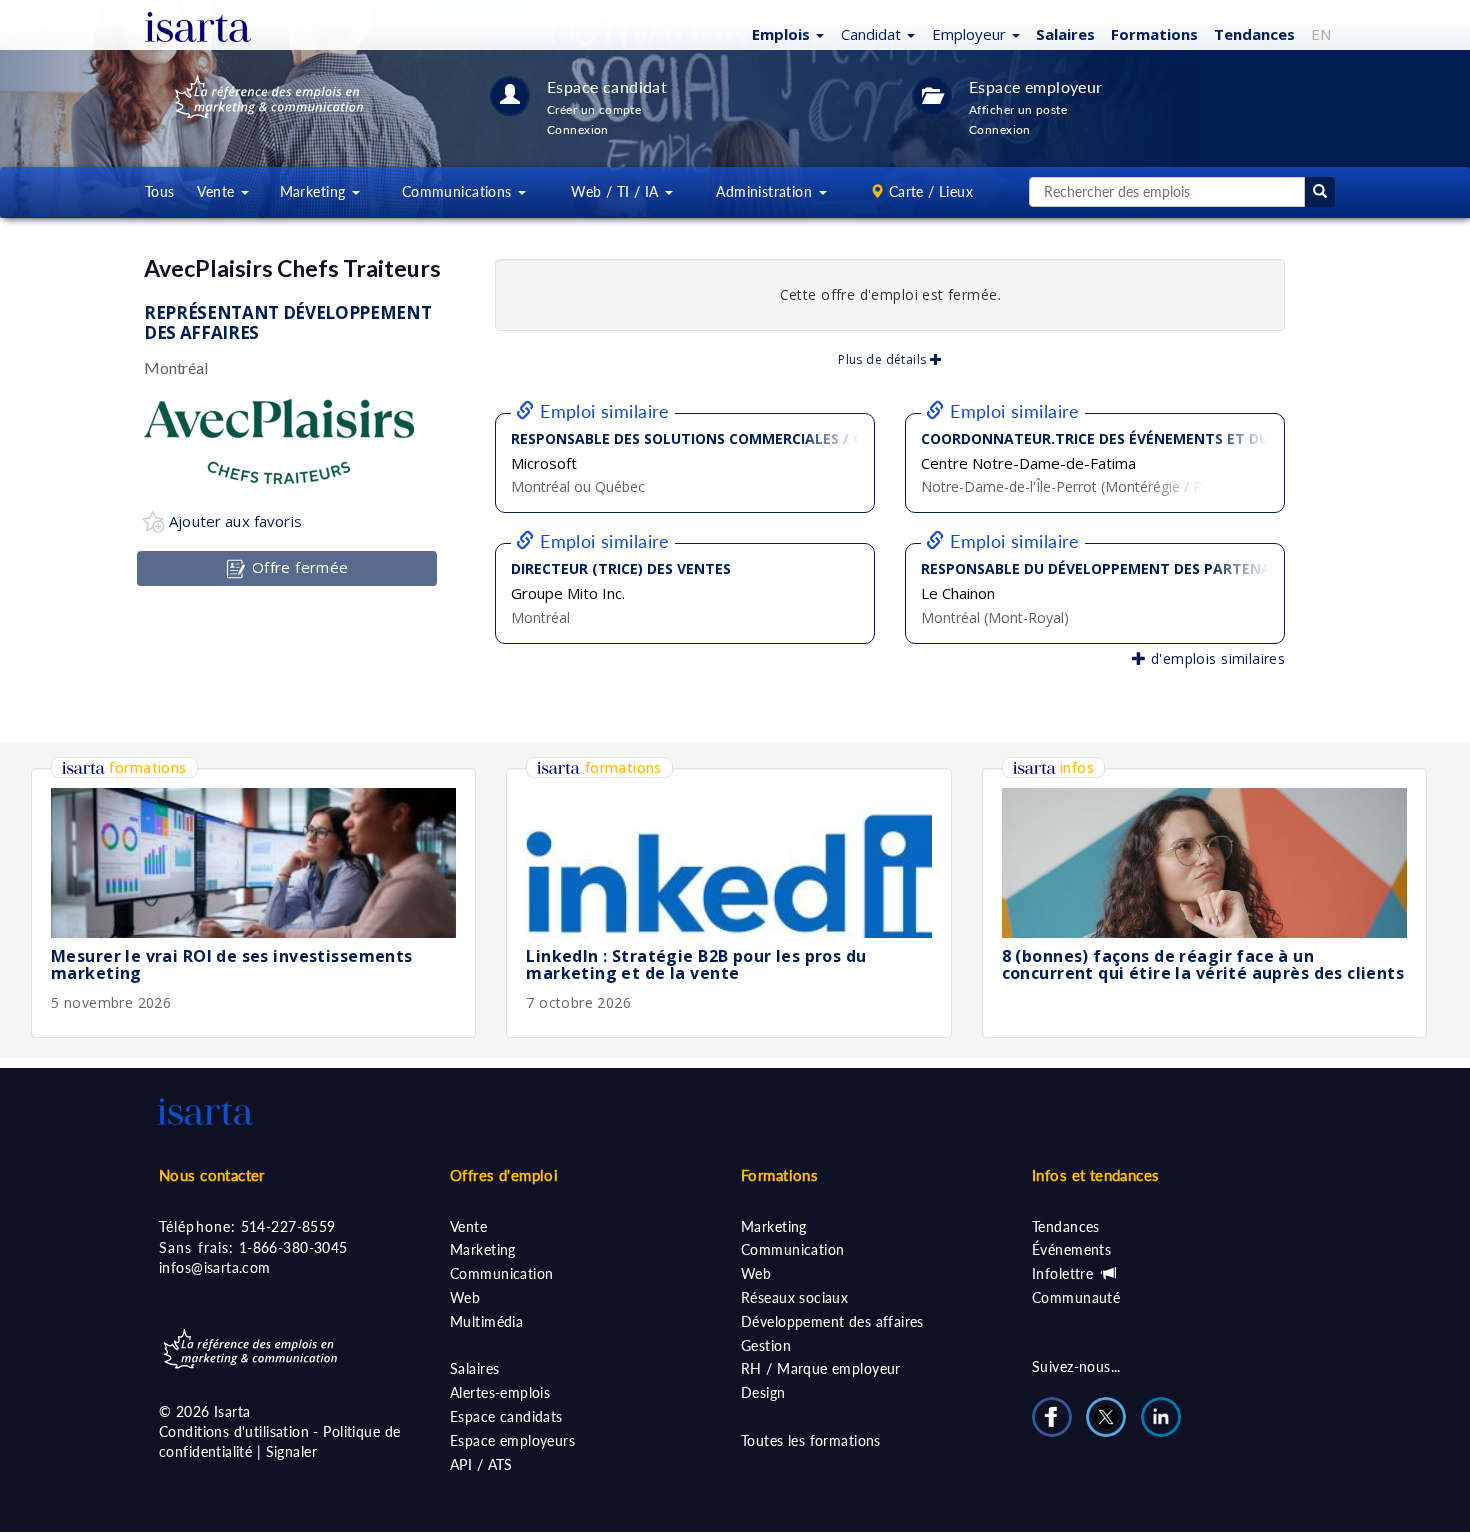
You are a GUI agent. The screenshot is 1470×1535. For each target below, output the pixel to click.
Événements (1071, 1249)
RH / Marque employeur (821, 1368)
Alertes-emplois (500, 1392)
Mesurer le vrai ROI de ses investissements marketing (232, 965)
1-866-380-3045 (293, 1247)
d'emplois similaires (1215, 658)
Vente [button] (218, 191)
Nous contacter (212, 1175)
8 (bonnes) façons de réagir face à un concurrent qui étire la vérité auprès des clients (1203, 965)
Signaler (291, 1451)
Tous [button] (160, 191)
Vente (468, 1226)
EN (1321, 34)
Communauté (1076, 1297)
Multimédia (486, 1321)
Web (465, 1297)
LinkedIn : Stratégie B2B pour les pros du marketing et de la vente (696, 965)
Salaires (1065, 34)
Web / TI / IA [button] (617, 191)
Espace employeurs (512, 1440)
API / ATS (481, 1464)
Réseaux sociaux (794, 1297)
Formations (1154, 34)
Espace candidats (506, 1416)
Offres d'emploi (504, 1175)
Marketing (483, 1249)
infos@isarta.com (215, 1267)
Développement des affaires (832, 1321)
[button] (785, 33)
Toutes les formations (811, 1440)
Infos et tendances (1096, 1175)
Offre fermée (297, 567)
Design (763, 1392)
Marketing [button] (315, 191)
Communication (501, 1273)
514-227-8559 (288, 1226)
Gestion (766, 1345)
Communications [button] (459, 191)
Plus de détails (884, 359)
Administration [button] (766, 191)
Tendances (1254, 34)
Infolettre (1065, 1273)
